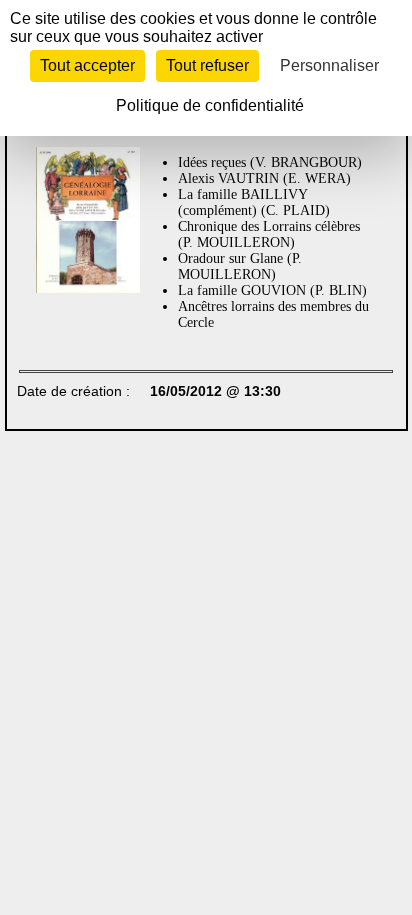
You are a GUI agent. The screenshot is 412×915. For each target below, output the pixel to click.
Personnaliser (329, 65)
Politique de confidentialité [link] (210, 105)
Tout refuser (207, 65)
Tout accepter (87, 65)
